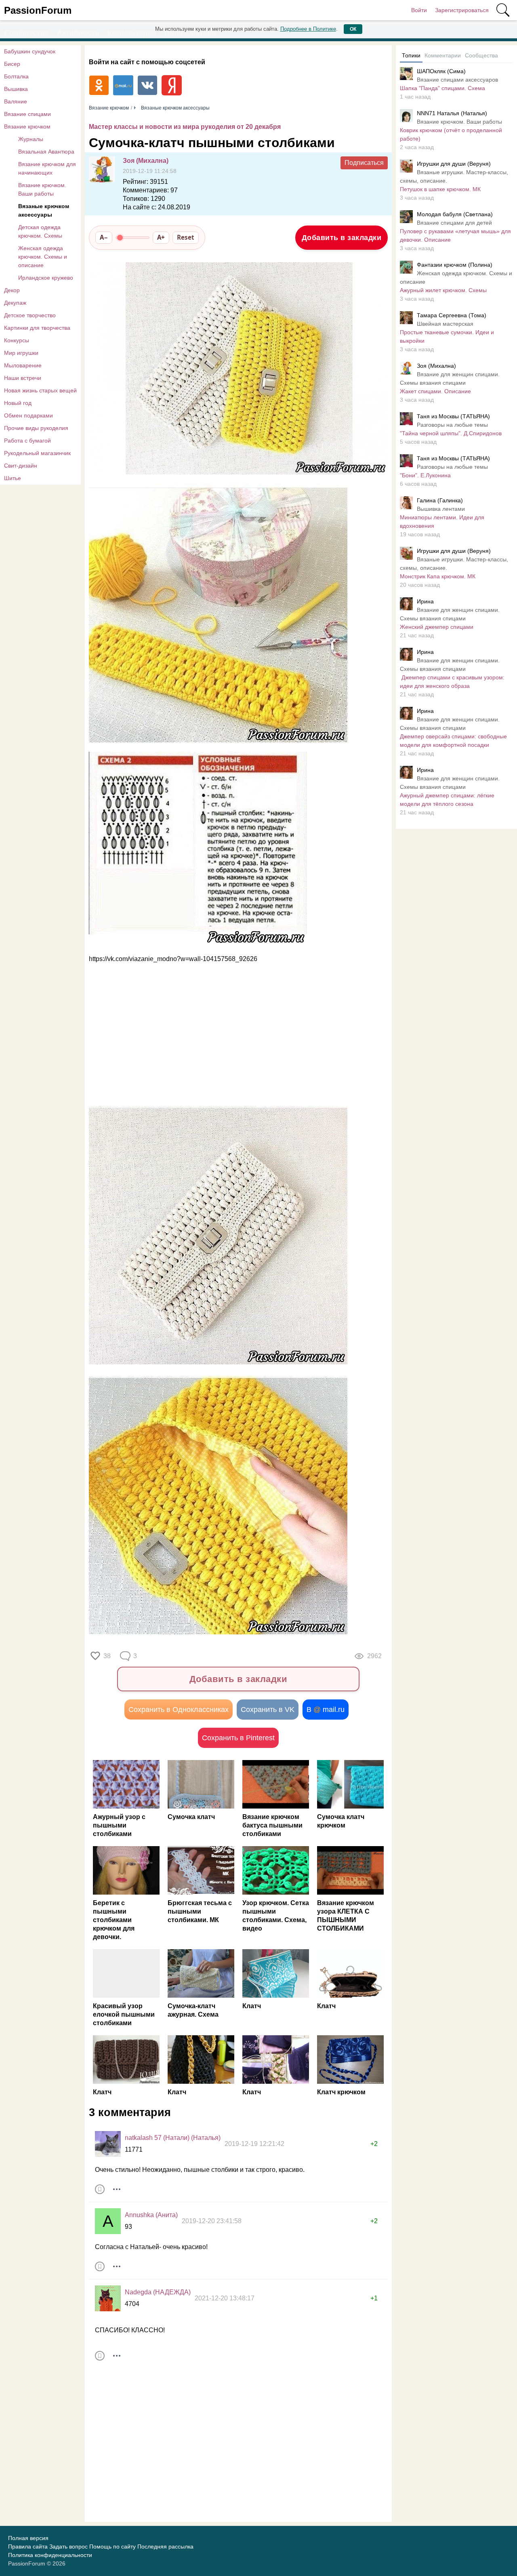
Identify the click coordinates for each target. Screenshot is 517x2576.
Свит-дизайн (21, 466)
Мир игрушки (21, 353)
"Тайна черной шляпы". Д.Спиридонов (451, 433)
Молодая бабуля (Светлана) (455, 214)
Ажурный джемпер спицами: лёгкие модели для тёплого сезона (447, 800)
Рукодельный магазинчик (37, 453)
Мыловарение (23, 365)
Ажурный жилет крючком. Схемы (443, 290)
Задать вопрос (68, 2546)
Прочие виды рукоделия (36, 428)
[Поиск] (503, 10)
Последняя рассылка (165, 2546)
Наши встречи (23, 378)
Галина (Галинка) (440, 500)
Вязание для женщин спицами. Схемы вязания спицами (450, 378)
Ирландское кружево (46, 278)
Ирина (425, 601)
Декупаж (15, 303)
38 (107, 1656)
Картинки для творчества (37, 328)
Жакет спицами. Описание (435, 391)
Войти (419, 10)
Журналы (31, 139)
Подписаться (364, 163)
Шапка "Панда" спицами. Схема (442, 88)
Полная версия (28, 2538)
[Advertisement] (234, 1035)
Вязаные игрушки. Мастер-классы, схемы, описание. (454, 176)
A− (104, 237)
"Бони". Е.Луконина (425, 475)
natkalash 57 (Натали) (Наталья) (173, 2138)
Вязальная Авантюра (46, 152)
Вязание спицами (27, 114)
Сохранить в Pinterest (238, 1738)
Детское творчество (30, 315)
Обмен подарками (28, 415)
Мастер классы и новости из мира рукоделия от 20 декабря (185, 127)
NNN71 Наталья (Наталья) (452, 113)
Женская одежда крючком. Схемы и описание (43, 257)
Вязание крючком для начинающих (47, 168)
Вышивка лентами (441, 509)
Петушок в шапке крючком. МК (440, 189)
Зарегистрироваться (462, 10)
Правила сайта (28, 2546)
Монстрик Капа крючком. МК (438, 576)
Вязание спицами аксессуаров (457, 80)
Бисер (12, 64)
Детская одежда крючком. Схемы (40, 231)
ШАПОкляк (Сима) (441, 71)
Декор (12, 290)
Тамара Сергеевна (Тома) (452, 315)
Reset (186, 237)
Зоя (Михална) (146, 161)
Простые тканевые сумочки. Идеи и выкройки (447, 336)
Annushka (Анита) (151, 2215)
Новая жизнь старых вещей (40, 390)
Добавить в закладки (342, 238)
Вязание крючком (27, 126)
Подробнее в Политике (308, 29)
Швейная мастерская (445, 324)
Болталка (16, 76)
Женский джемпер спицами (437, 627)
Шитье (13, 478)
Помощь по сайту (112, 2546)
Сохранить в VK (268, 1710)
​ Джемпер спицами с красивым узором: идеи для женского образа (452, 682)
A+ (161, 237)
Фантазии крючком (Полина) (455, 265)
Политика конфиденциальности (50, 2555)
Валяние (16, 101)
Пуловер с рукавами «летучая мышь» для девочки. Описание (455, 235)
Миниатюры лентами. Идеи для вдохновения (442, 522)
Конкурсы (17, 340)
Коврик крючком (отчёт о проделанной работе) (451, 134)
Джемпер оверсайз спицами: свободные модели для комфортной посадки (453, 741)
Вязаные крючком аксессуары (44, 210)
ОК (353, 29)
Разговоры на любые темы (452, 425)
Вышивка (16, 89)
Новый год (18, 403)
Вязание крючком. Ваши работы (42, 189)
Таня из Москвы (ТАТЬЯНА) (453, 416)
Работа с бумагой (27, 441)
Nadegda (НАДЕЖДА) (158, 2292)
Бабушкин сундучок (30, 51)
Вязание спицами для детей (454, 223)
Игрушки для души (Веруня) (454, 164)
